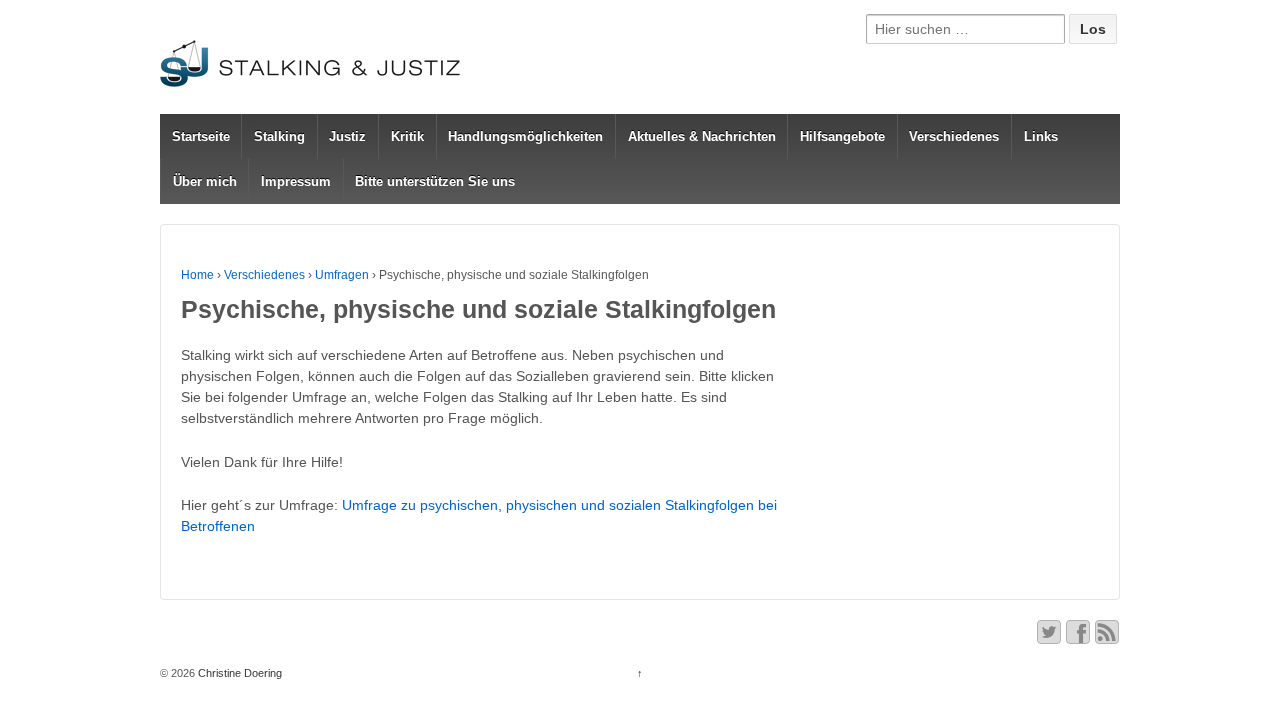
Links (1041, 136)
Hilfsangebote (842, 136)
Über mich (205, 181)
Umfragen (342, 275)
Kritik (407, 136)
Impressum (296, 181)
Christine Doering (238, 673)
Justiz (347, 136)
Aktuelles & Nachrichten (702, 136)
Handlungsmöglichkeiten (525, 136)
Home (197, 275)
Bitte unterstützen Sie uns (435, 181)
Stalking (279, 136)
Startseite (201, 136)
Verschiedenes (954, 136)
